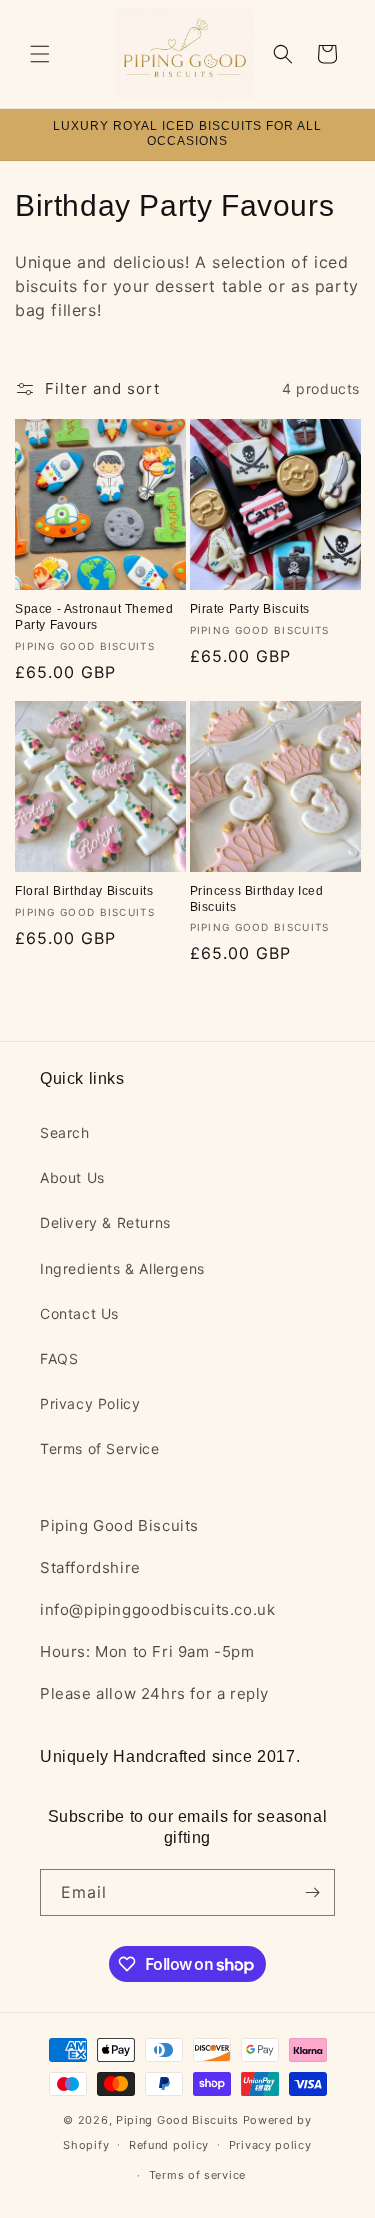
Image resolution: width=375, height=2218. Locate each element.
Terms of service (197, 2175)
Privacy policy (270, 2145)
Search (65, 1132)
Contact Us (79, 1313)
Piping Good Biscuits (177, 2120)
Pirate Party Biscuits (250, 609)
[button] (40, 54)
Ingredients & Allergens (122, 1268)
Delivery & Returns (105, 1222)
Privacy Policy (90, 1403)
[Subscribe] (312, 1892)
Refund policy (169, 2145)
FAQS (59, 1358)
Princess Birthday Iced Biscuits (257, 899)
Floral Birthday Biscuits (84, 891)
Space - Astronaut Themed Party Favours (94, 617)
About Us (72, 1177)
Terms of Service (100, 1448)
